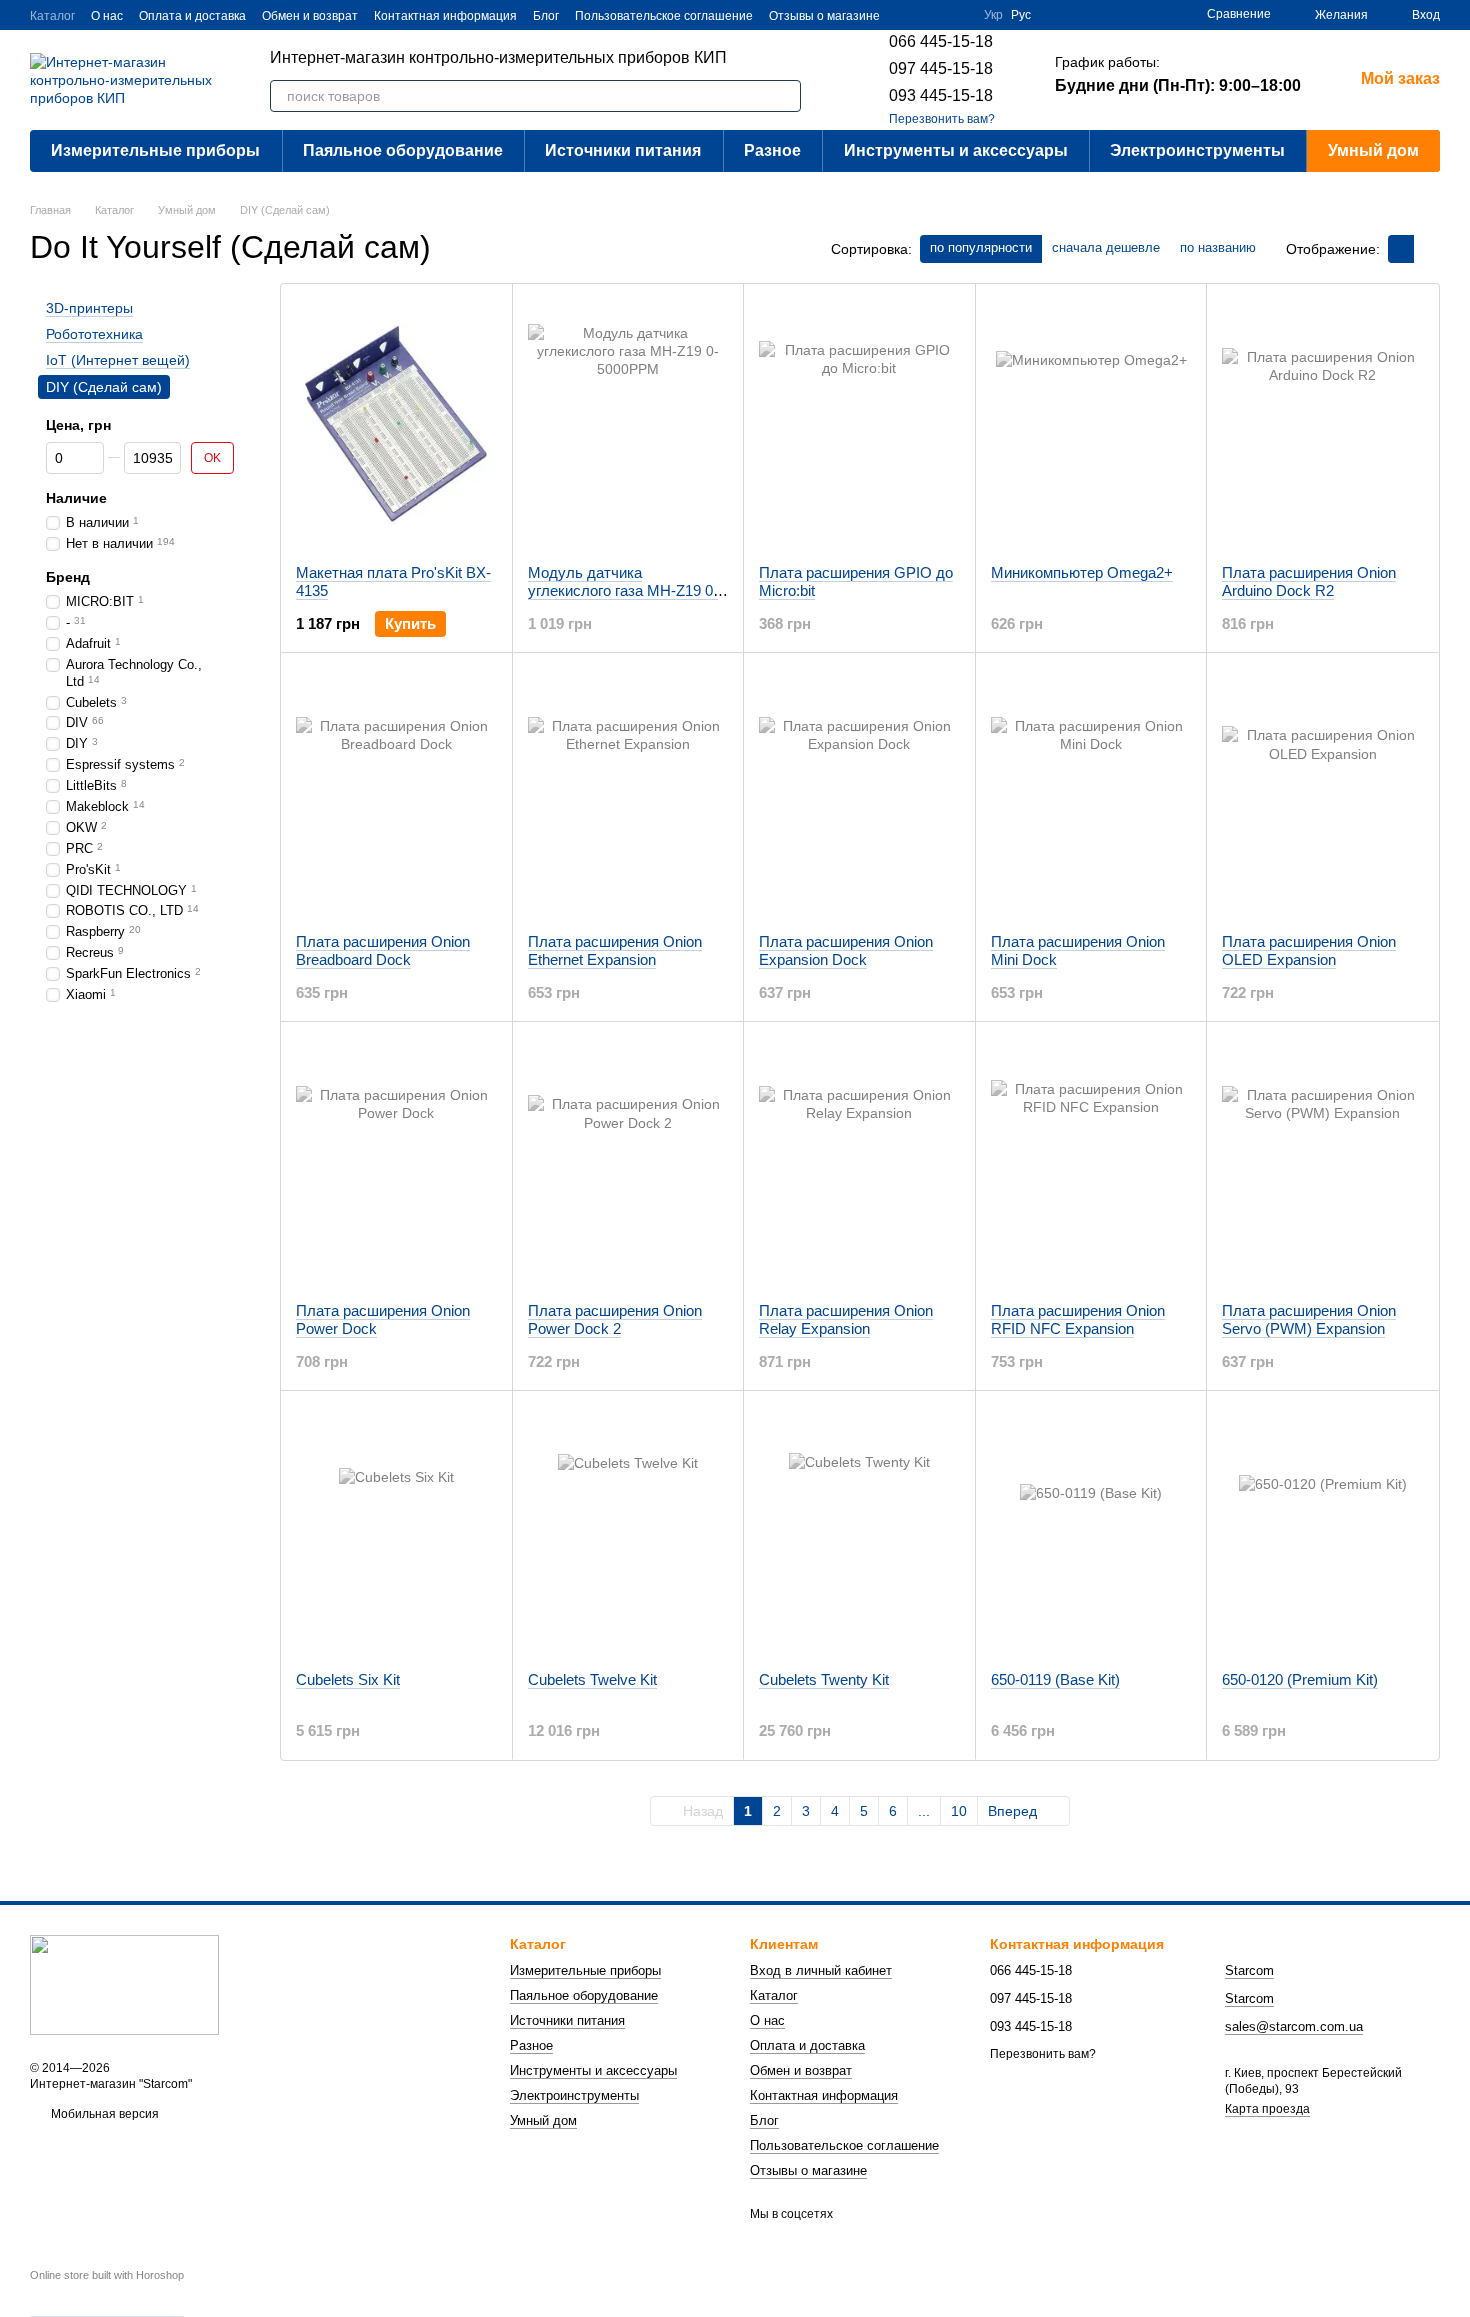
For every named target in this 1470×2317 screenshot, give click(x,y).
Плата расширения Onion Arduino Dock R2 (1309, 581)
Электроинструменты (1197, 150)
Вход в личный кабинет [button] (821, 1970)
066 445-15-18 (941, 41)
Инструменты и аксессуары (956, 150)
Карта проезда (1267, 2109)
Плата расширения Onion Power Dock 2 (615, 1319)
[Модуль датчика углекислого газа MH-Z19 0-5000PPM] (628, 424)
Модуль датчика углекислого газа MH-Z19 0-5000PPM (623, 590)
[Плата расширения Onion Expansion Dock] (859, 793)
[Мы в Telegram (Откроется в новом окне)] (956, 15)
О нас (107, 16)
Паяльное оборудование (403, 150)
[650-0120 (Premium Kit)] (1322, 1531)
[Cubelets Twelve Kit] (628, 1531)
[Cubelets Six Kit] (396, 1531)
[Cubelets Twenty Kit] (859, 1531)
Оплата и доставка (192, 16)
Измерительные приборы (155, 150)
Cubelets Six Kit (348, 1679)
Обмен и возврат (310, 16)
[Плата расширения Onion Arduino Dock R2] (1322, 424)
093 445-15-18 (941, 95)
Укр (993, 15)
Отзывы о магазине (824, 16)
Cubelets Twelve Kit (592, 1679)
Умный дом (1373, 150)
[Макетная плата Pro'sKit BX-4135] (396, 424)
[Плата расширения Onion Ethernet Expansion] (628, 793)
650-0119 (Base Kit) (1055, 1679)
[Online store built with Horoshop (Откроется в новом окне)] (107, 2293)
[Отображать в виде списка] (1427, 248)
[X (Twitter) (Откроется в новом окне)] (908, 15)
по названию (1218, 247)
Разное (772, 150)
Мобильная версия (103, 2114)
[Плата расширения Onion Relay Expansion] (859, 1162)
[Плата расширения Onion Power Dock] (396, 1162)
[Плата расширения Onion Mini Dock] (1091, 793)
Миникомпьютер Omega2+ (1082, 572)
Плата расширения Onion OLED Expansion (1309, 950)
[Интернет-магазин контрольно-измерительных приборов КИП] (124, 1984)
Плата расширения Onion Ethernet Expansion (615, 950)
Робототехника (94, 334)
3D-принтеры (89, 308)
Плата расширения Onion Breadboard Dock (383, 950)
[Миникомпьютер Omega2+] (1091, 424)
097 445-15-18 (941, 68)
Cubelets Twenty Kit (824, 1679)
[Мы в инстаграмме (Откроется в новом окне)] (932, 15)
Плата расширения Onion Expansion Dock (846, 950)
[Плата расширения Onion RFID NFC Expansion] (1091, 1162)
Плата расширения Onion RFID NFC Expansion (1078, 1319)
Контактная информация (445, 16)
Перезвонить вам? (942, 119)
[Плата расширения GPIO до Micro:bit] (859, 424)
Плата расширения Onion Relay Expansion (846, 1319)
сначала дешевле (1106, 247)
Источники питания (623, 150)
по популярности (981, 247)
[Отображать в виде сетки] (1401, 248)
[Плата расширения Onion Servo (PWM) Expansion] (1322, 1162)
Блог (546, 16)
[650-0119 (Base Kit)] (1091, 1531)
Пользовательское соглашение (664, 16)
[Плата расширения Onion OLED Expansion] (1322, 793)
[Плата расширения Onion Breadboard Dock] (396, 793)
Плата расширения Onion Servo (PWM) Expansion (1309, 1319)
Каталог (52, 16)
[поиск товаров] (785, 96)
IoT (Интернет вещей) (118, 361)
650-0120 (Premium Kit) (1300, 1679)
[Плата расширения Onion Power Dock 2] (628, 1162)
